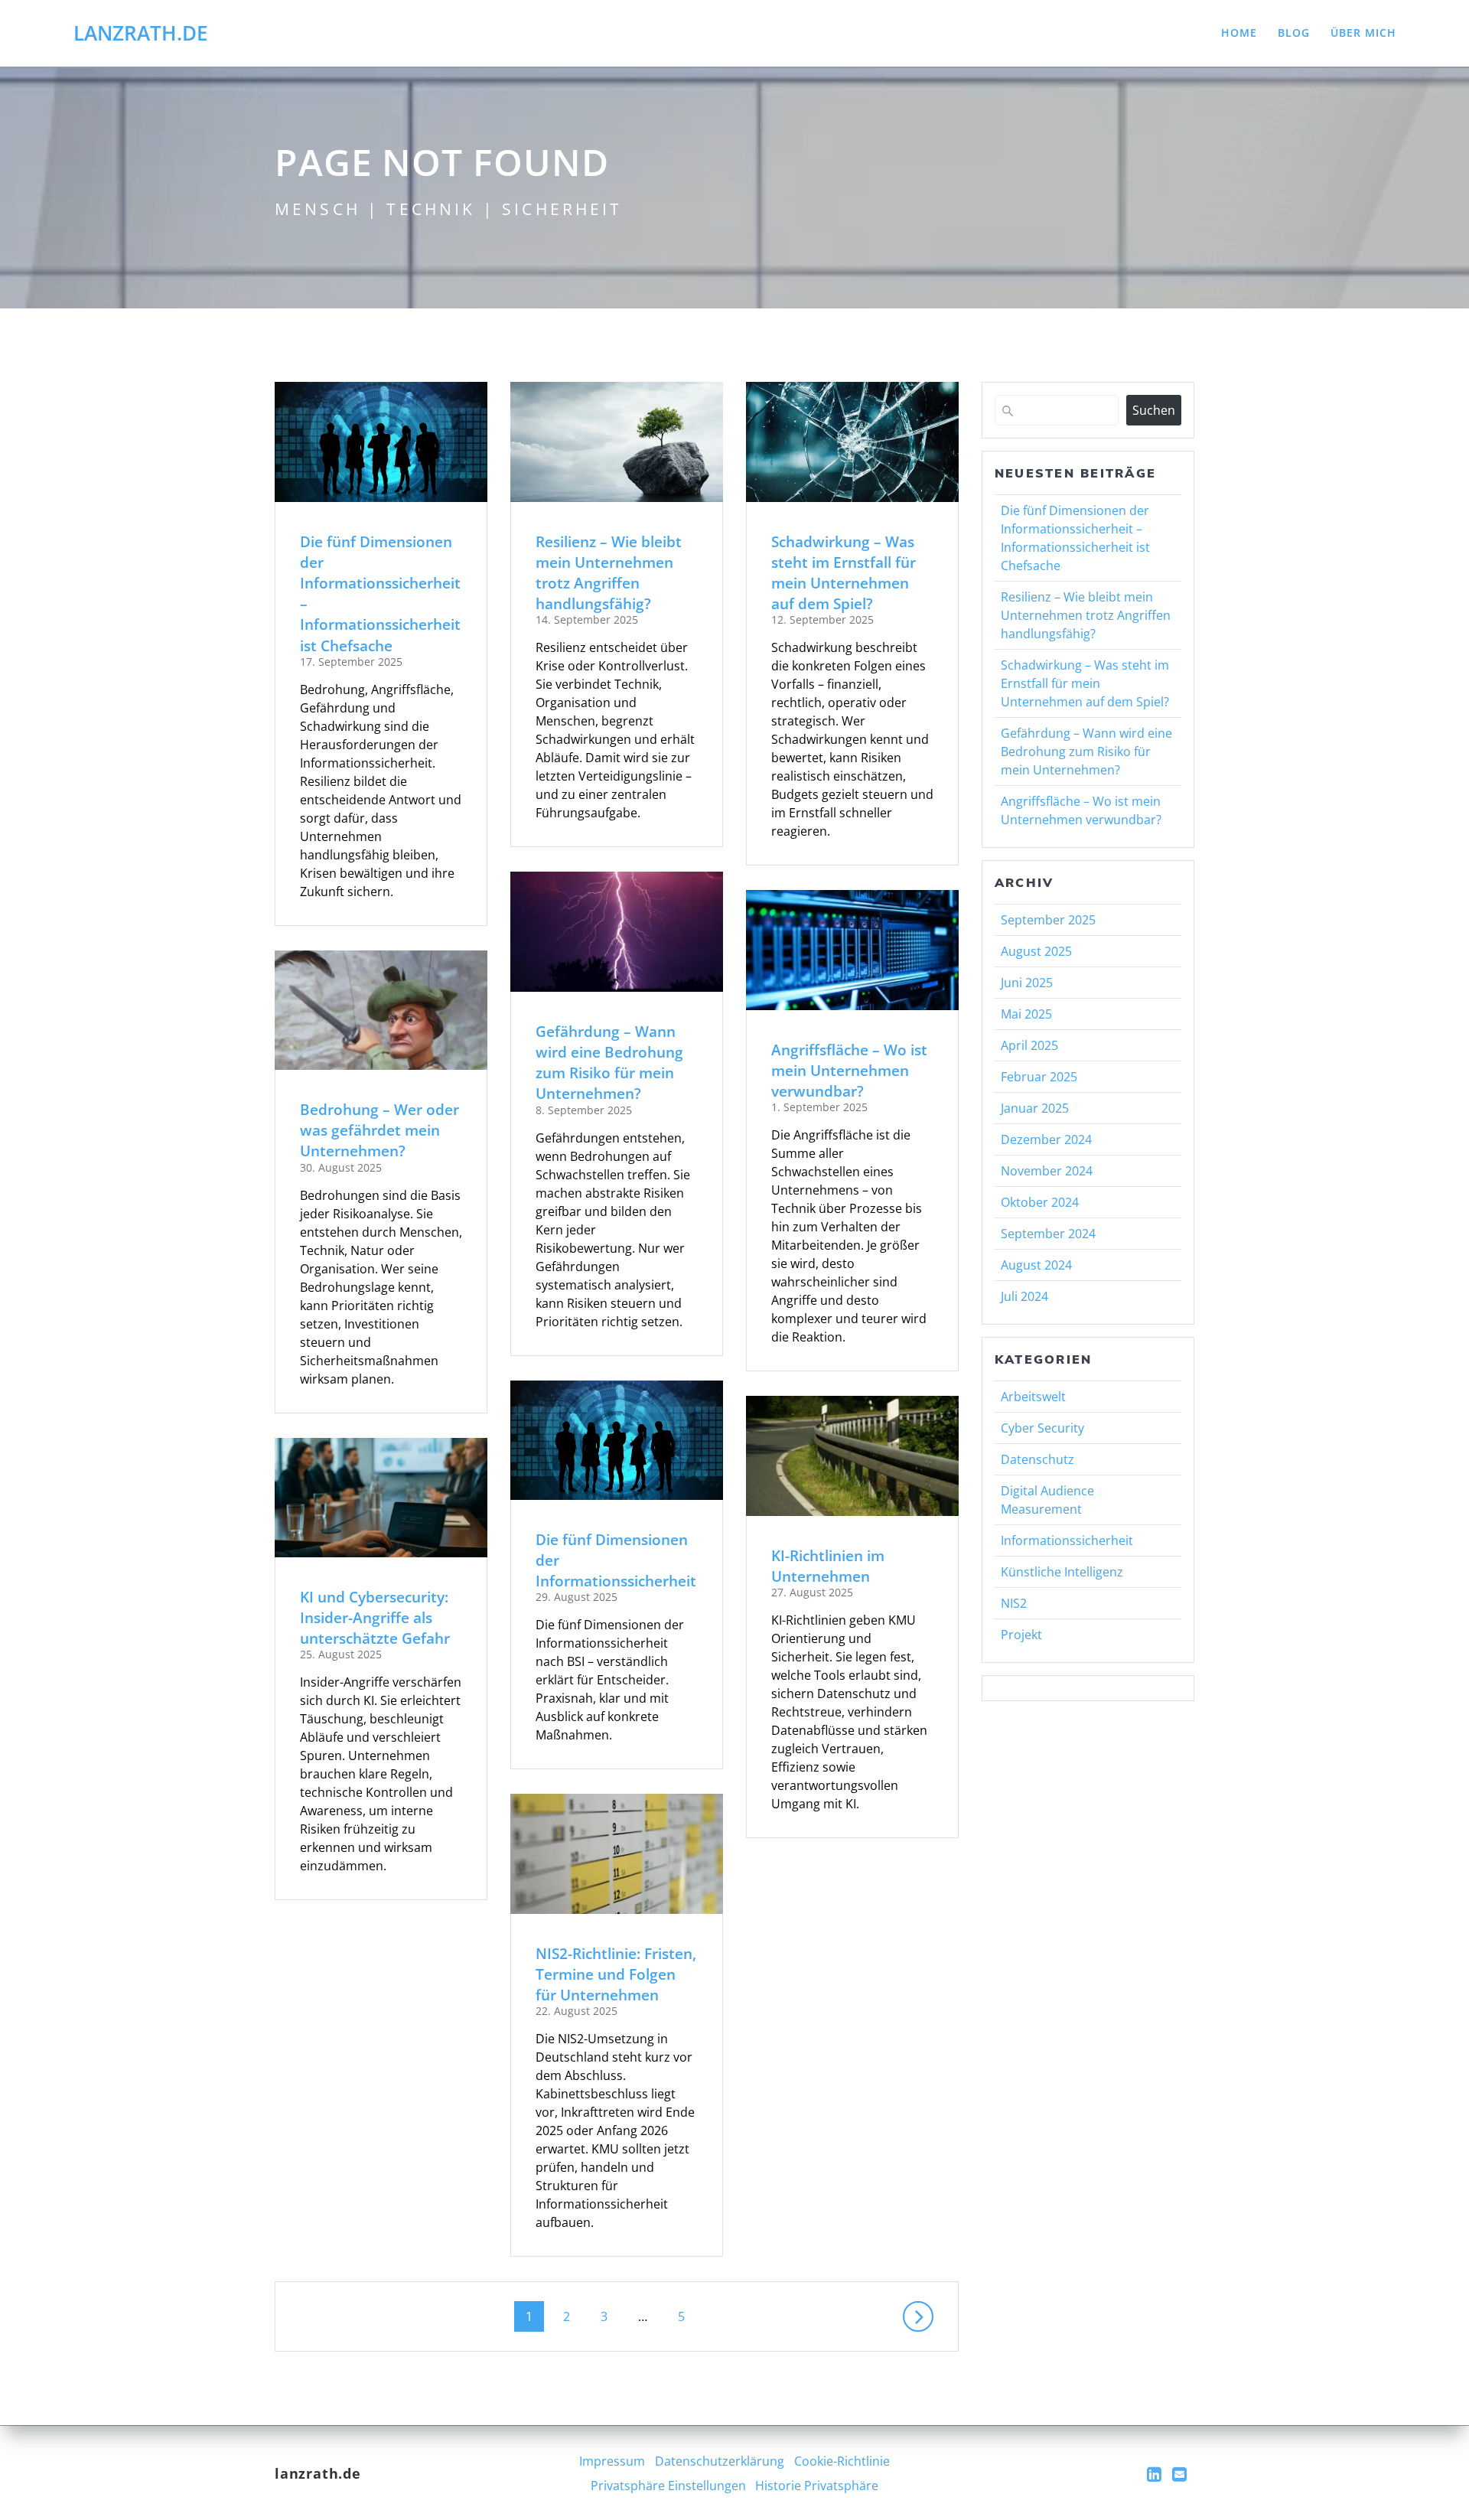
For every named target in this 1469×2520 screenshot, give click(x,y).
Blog (1294, 33)
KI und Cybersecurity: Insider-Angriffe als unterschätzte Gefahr (375, 1617)
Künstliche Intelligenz (1062, 1572)
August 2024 (1036, 1265)
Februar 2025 (1039, 1077)
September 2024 (1048, 1234)
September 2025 (1048, 920)
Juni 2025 (1027, 983)
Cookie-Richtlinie (842, 2461)
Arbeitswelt (1033, 1397)
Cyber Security (1042, 1428)
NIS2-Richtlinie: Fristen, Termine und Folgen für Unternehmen (616, 1974)
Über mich (1363, 33)
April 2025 (1029, 1045)
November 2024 (1047, 1171)
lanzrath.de (141, 34)
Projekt (1021, 1635)
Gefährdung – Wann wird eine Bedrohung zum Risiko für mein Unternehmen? (609, 1063)
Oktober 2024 (1040, 1202)
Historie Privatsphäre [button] (817, 2486)
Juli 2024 (1024, 1296)
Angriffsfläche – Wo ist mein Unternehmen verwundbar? (849, 1070)
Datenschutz (1037, 1459)
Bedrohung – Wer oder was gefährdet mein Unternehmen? (379, 1130)
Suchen (1154, 410)
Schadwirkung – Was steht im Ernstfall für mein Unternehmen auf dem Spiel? (844, 573)
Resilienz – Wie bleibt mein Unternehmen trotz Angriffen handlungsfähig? (609, 573)
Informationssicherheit (1067, 1540)
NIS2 (1014, 1603)
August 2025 (1036, 951)
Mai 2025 (1026, 1014)
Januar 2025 (1035, 1108)
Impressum (612, 2461)
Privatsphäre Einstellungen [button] (668, 2486)
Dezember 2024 (1046, 1139)
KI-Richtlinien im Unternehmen (828, 1566)
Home (1239, 33)
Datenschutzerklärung (720, 2461)
